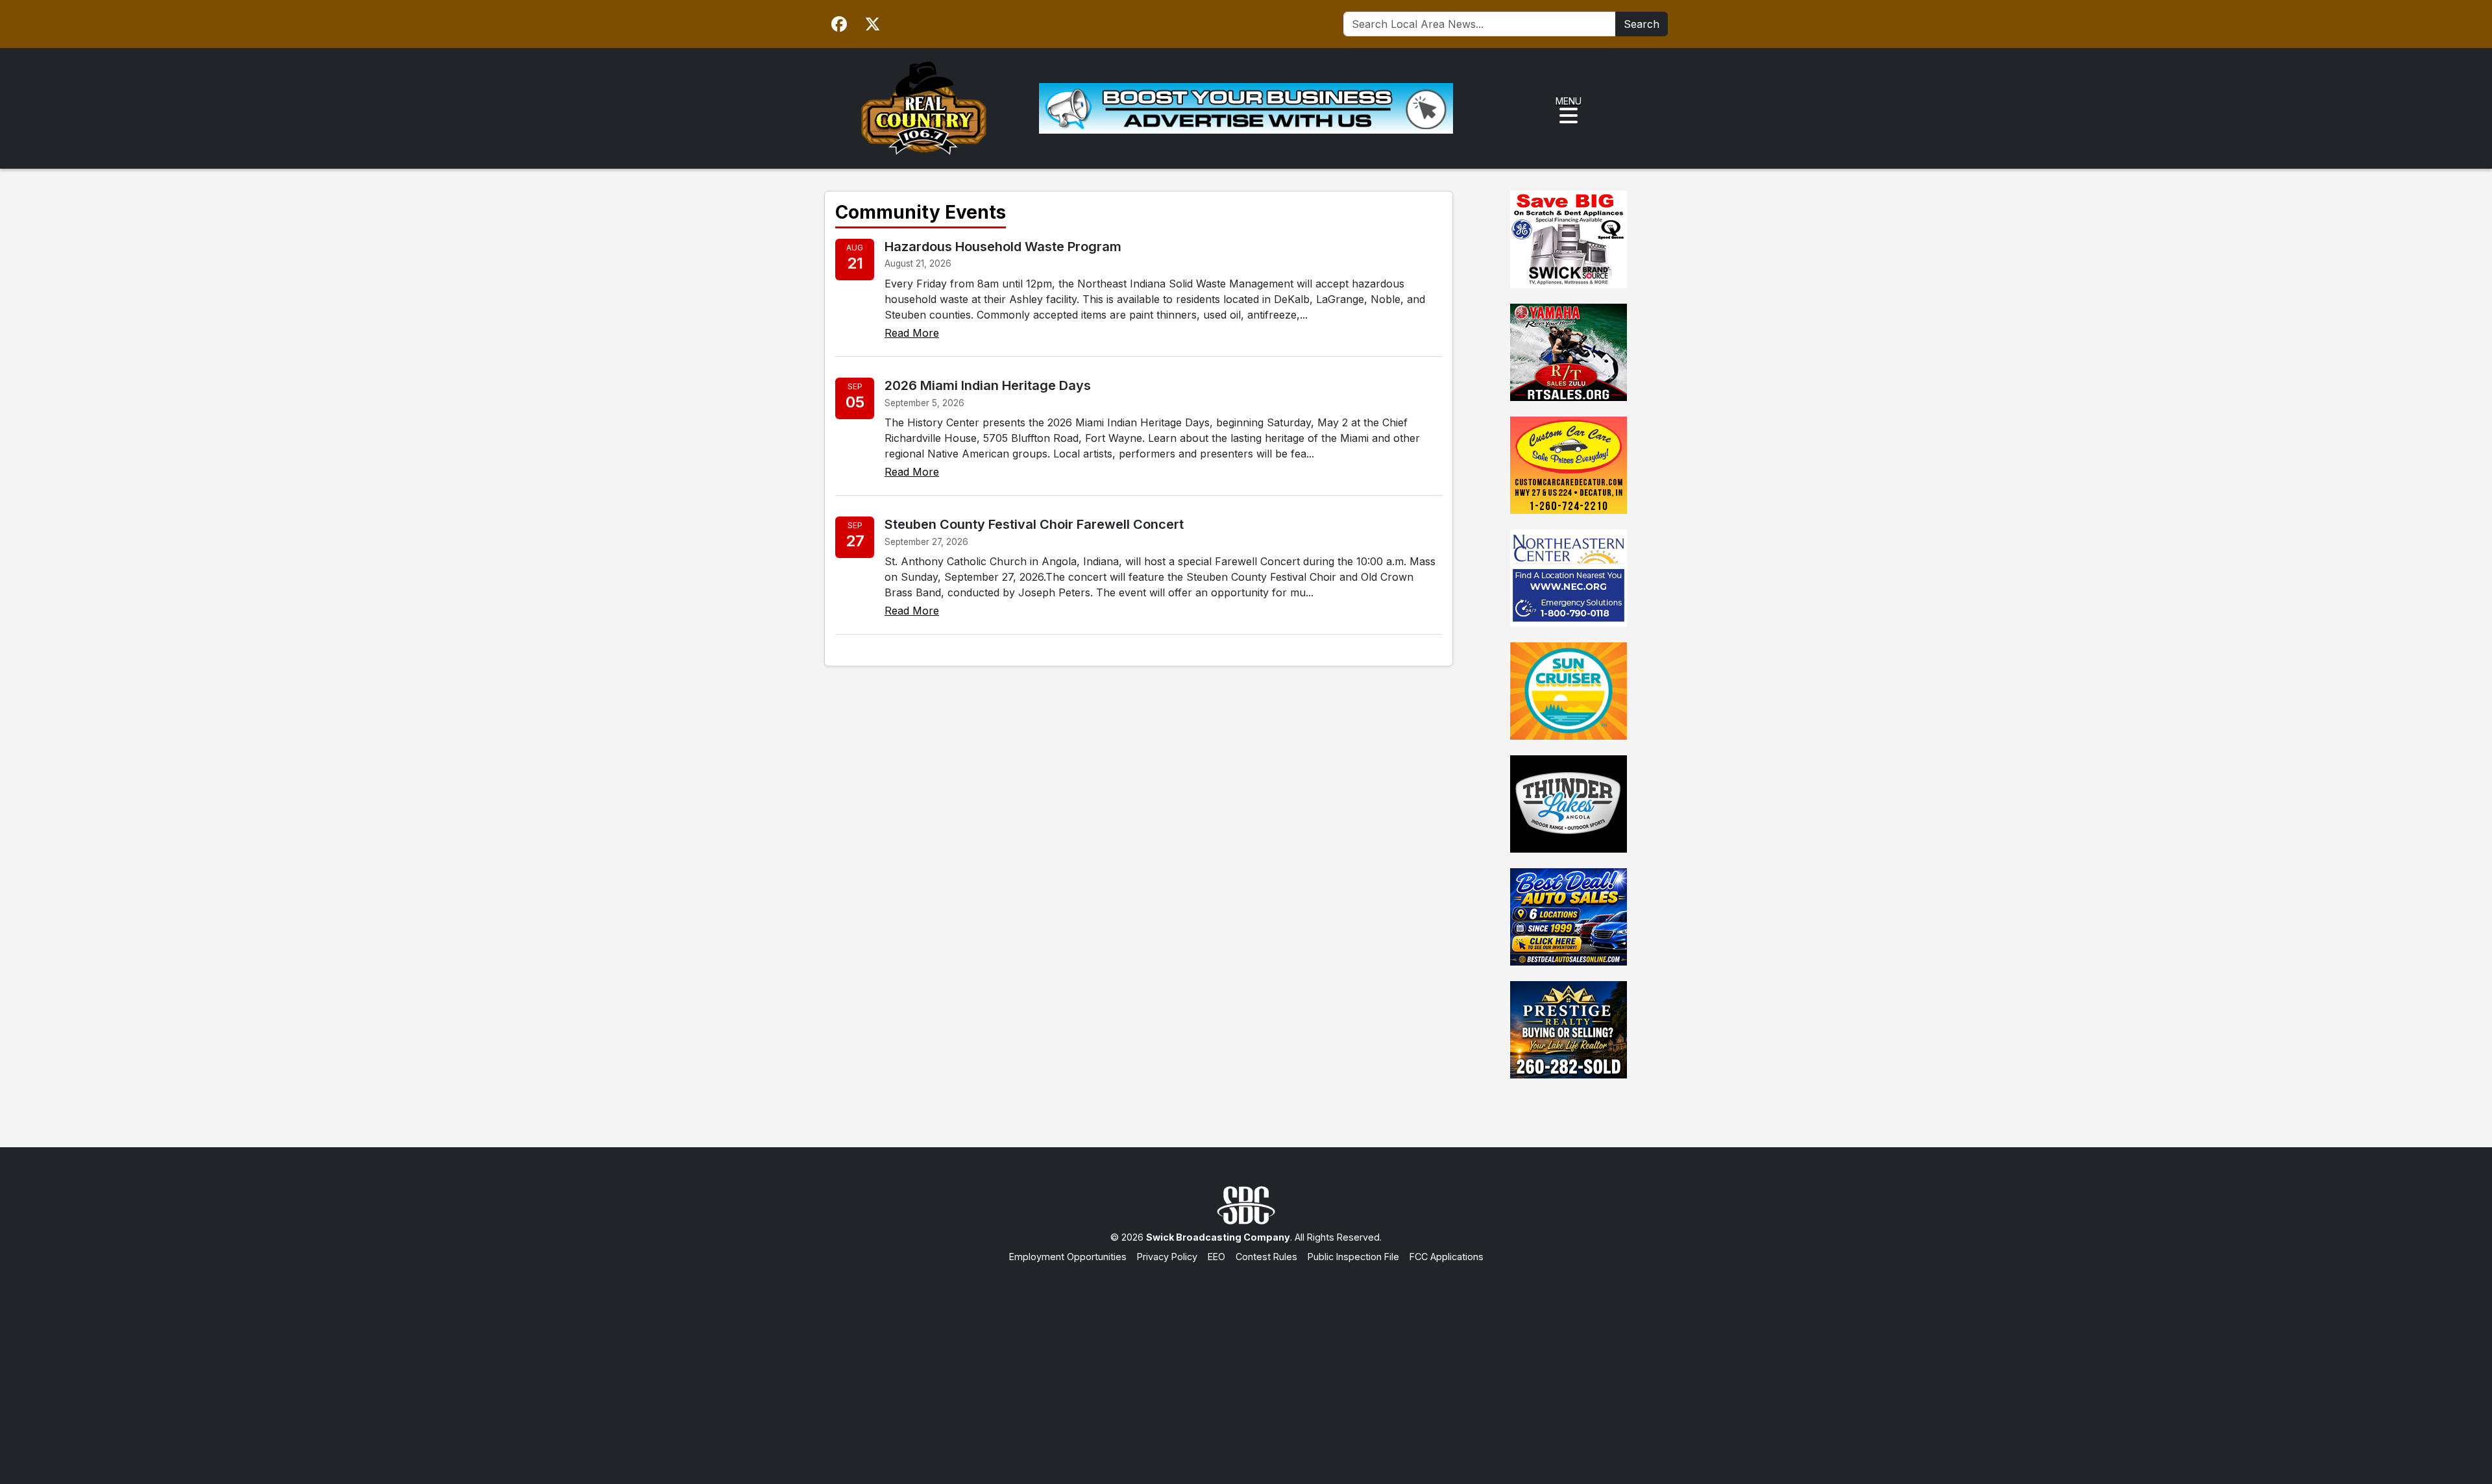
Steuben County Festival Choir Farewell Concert (1034, 524)
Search (1642, 24)
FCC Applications (1447, 1257)
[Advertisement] (1246, 1361)
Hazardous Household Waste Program (1003, 247)
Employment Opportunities (1068, 1257)
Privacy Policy (1167, 1257)
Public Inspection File (1353, 1257)
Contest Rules (1266, 1257)
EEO (1216, 1257)
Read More (912, 333)
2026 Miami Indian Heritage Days (988, 385)
